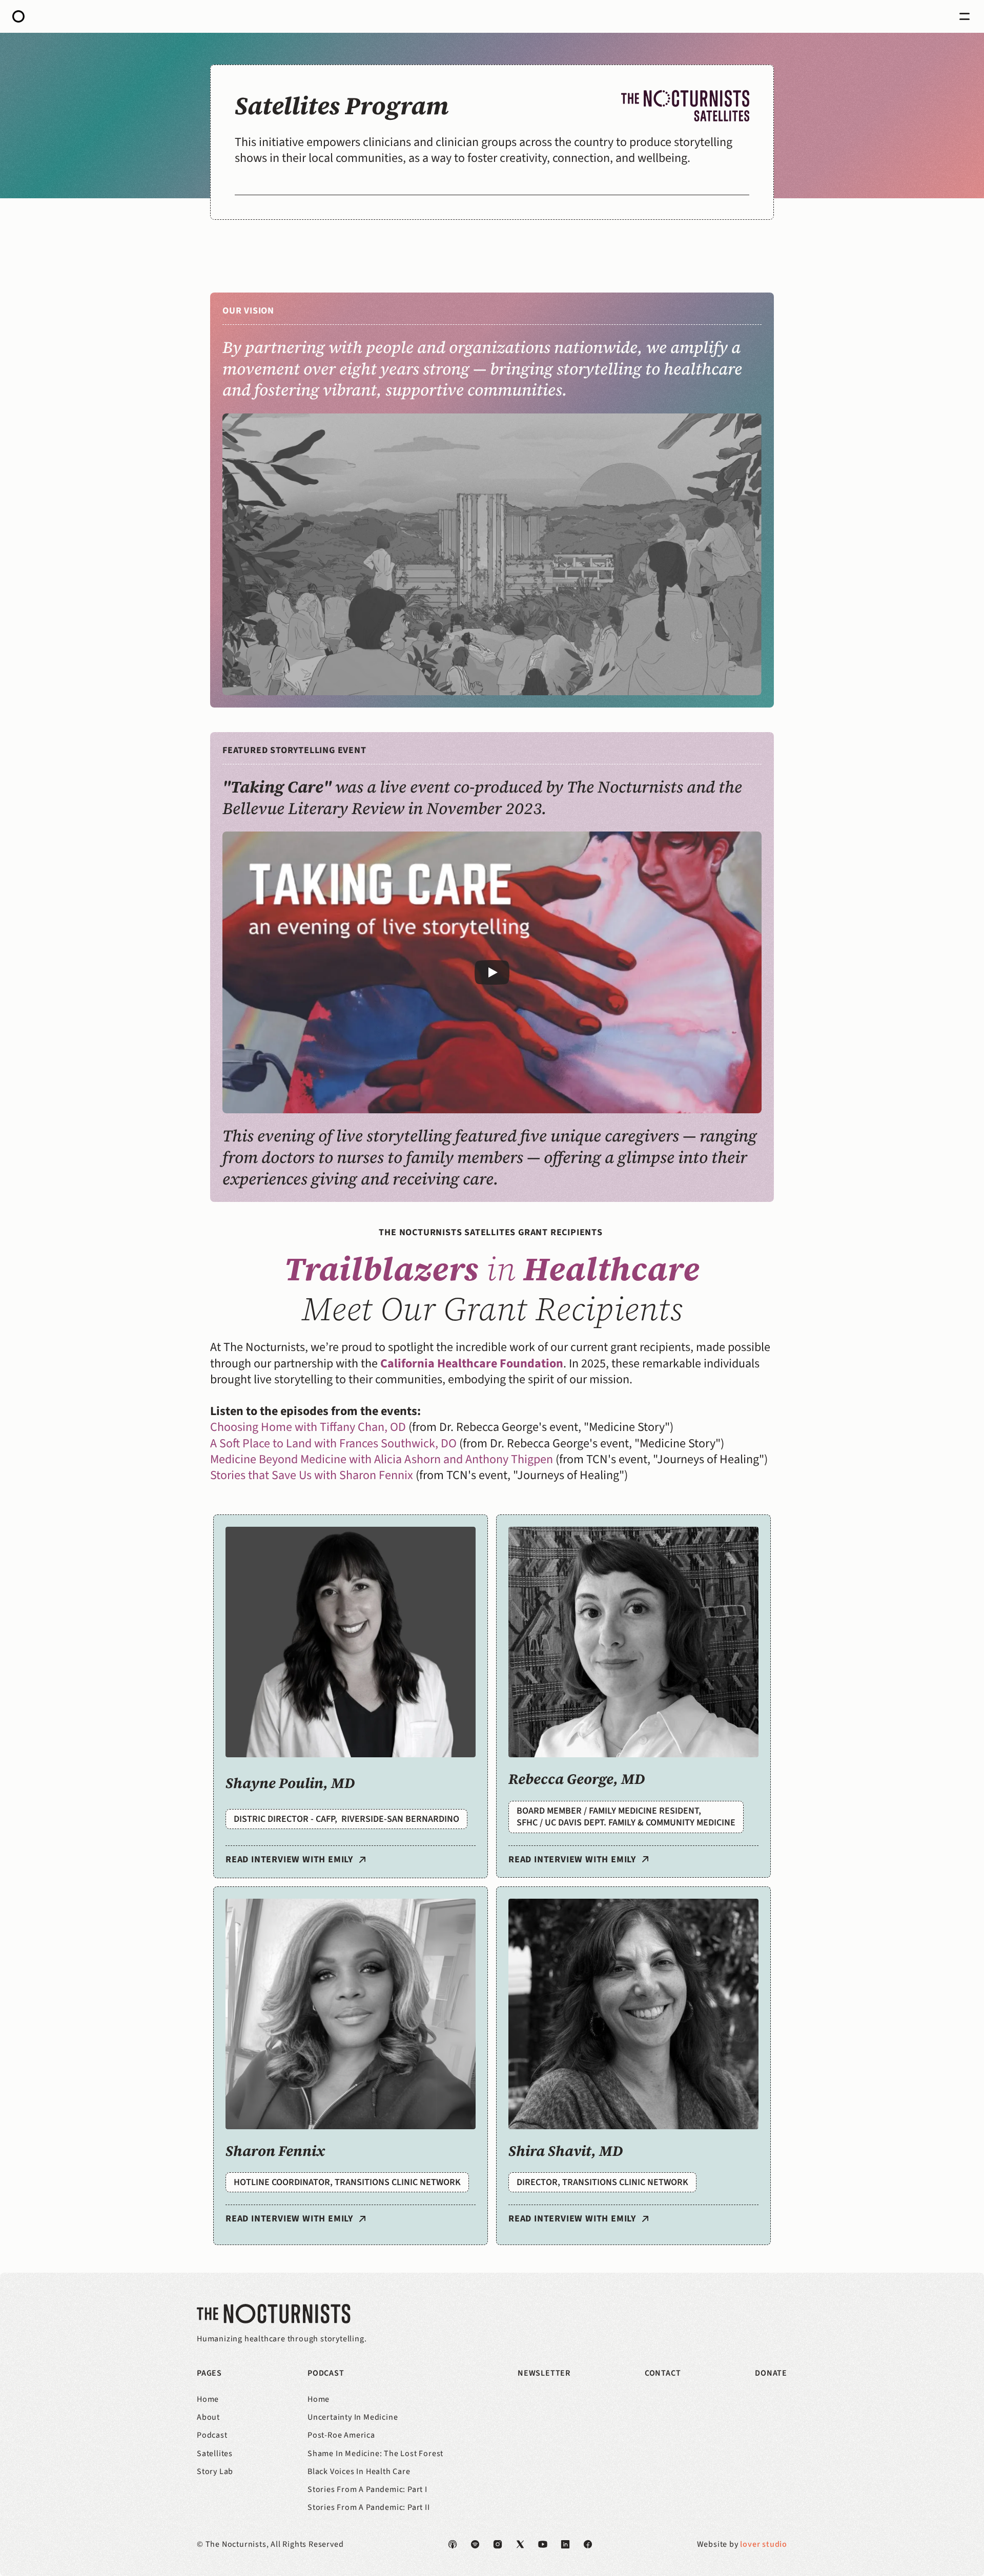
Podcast (212, 2435)
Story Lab (215, 2471)
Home (208, 2399)
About (208, 2417)
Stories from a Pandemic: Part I (367, 2489)
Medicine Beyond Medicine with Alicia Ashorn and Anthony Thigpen (382, 1459)
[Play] (492, 972)
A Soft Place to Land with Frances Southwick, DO (333, 1443)
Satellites (215, 2454)
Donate (771, 2373)
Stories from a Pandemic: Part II (369, 2507)
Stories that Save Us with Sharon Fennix (312, 1475)
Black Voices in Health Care (359, 2471)
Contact (663, 2373)
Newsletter (544, 2373)
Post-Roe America (341, 2435)
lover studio (764, 2544)
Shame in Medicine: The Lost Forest (375, 2454)
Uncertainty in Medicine (353, 2417)
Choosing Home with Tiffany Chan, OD (308, 1427)
